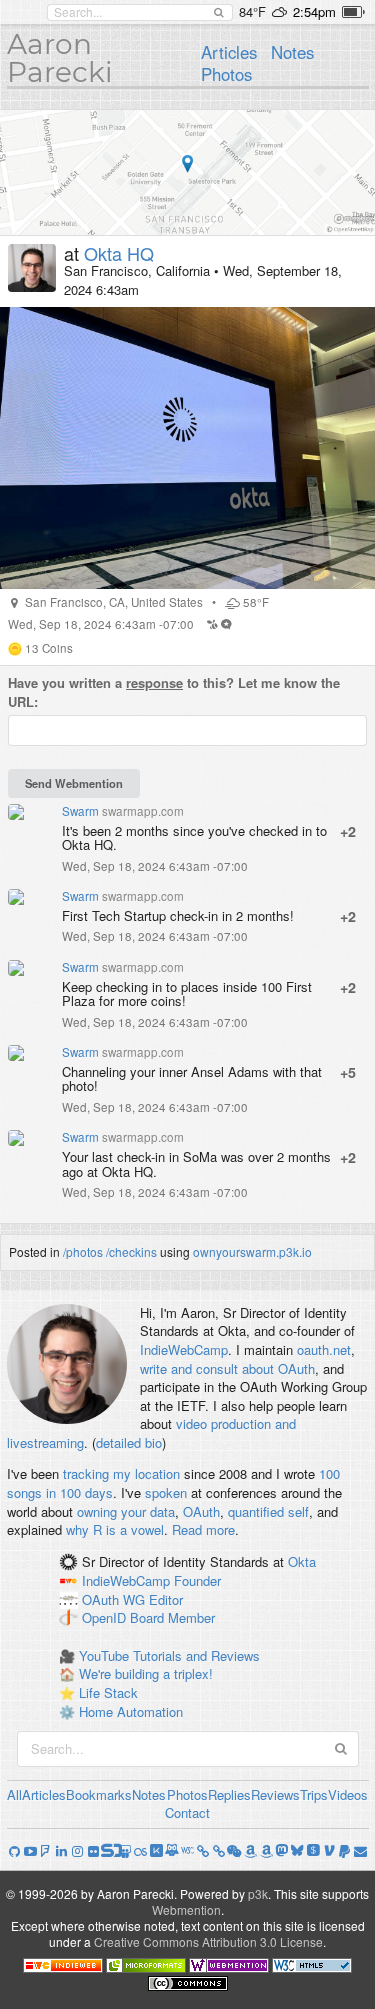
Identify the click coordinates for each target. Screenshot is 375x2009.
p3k (258, 1893)
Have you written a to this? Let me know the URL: (174, 692)
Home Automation (131, 1711)
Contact (187, 1812)
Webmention (186, 1909)
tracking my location (121, 1473)
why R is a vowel (115, 1529)
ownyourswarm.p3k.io (252, 1251)
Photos (226, 74)
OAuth (201, 1511)
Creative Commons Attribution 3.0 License (208, 1941)
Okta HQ (119, 253)
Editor (166, 1599)
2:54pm (314, 11)
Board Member (172, 1618)
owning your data (126, 1511)
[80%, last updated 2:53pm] (353, 12)
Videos (348, 1794)
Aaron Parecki (60, 58)
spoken (166, 1492)
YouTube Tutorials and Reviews (169, 1655)
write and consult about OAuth (227, 1368)
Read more (203, 1529)
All (14, 1794)
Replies (229, 1794)
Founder (197, 1580)
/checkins (131, 1251)
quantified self (268, 1511)
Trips (314, 1794)
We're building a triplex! (146, 1673)
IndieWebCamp (184, 1349)
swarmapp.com (143, 811)
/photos (83, 1251)
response (154, 682)
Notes (292, 52)
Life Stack (108, 1692)
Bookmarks (99, 1794)
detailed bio (129, 1442)
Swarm (80, 811)
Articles (229, 52)
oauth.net (324, 1349)
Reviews (275, 1794)
